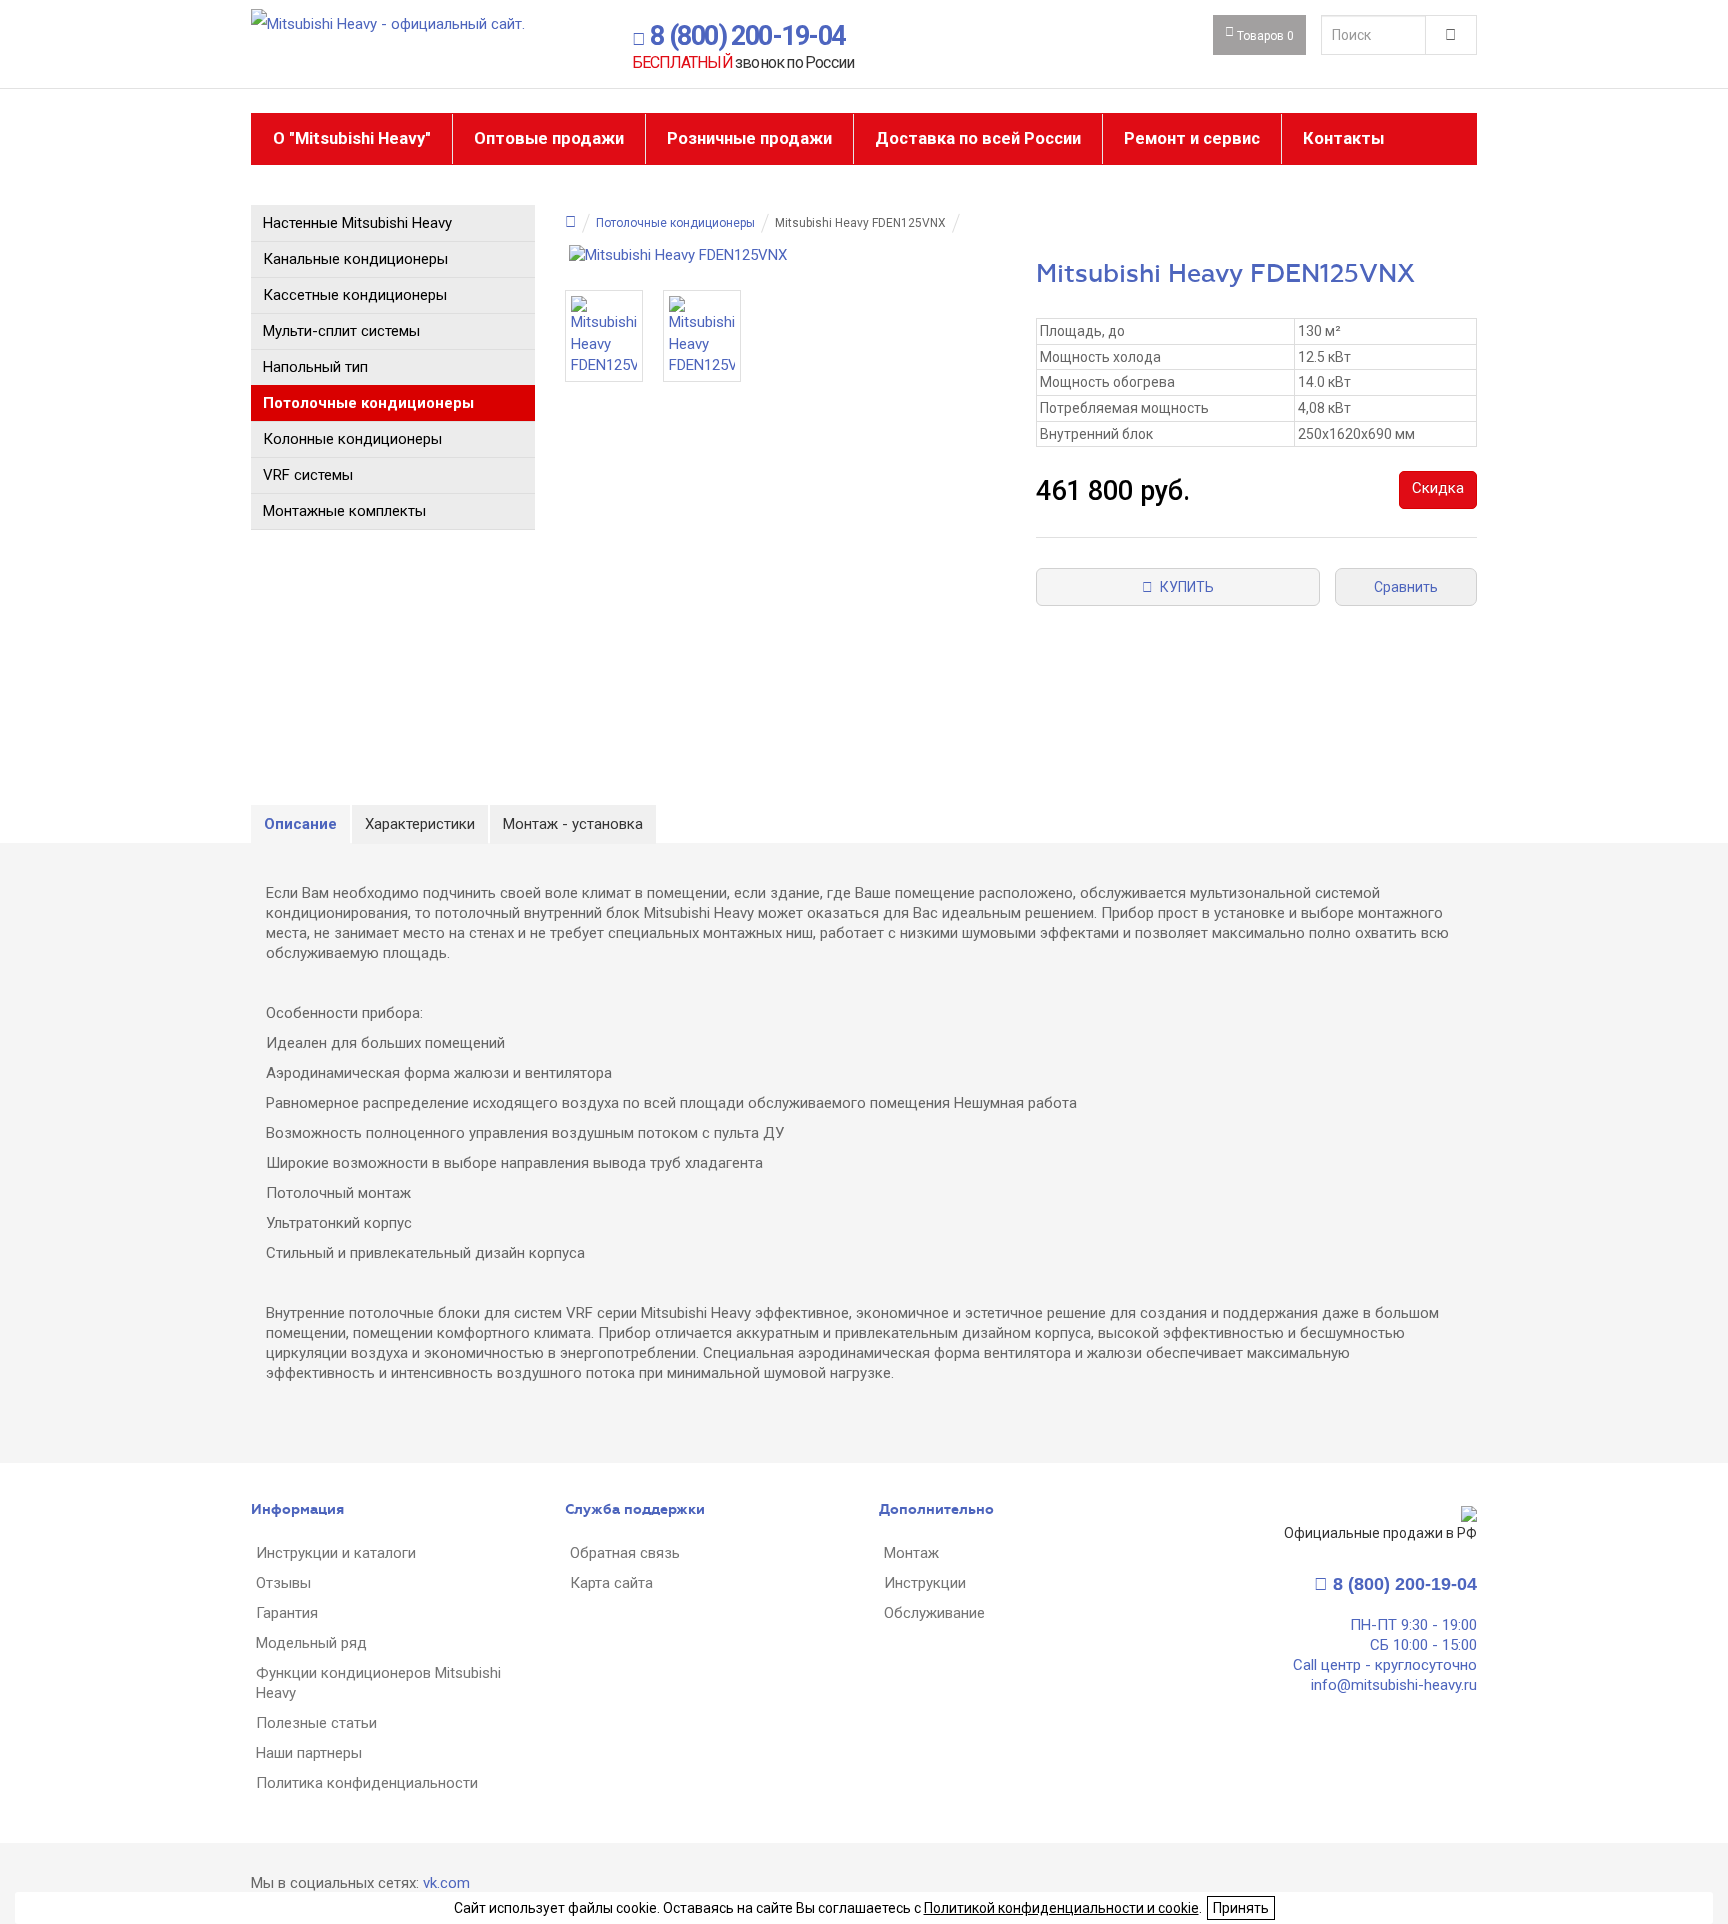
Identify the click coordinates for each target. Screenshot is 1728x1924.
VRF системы (308, 475)
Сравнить (1406, 587)
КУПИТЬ (1183, 587)
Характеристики (420, 824)
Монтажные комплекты (344, 511)
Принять (1241, 1908)
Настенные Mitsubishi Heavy (357, 223)
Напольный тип (315, 367)
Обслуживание (934, 1613)
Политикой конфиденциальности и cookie (1061, 1908)
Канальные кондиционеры (355, 259)
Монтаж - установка (573, 824)
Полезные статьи (316, 1723)
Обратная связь (625, 1553)
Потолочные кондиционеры (368, 403)
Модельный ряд (311, 1643)
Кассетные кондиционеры (355, 295)
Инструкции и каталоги (336, 1553)
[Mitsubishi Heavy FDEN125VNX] (785, 255)
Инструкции (925, 1583)
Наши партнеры (309, 1753)
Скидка (1438, 488)
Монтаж (911, 1553)
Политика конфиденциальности (367, 1783)
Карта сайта (611, 1583)
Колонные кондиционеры (352, 439)
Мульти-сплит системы (341, 331)
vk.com (446, 1883)
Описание (300, 824)
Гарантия (287, 1613)
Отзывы (283, 1583)
